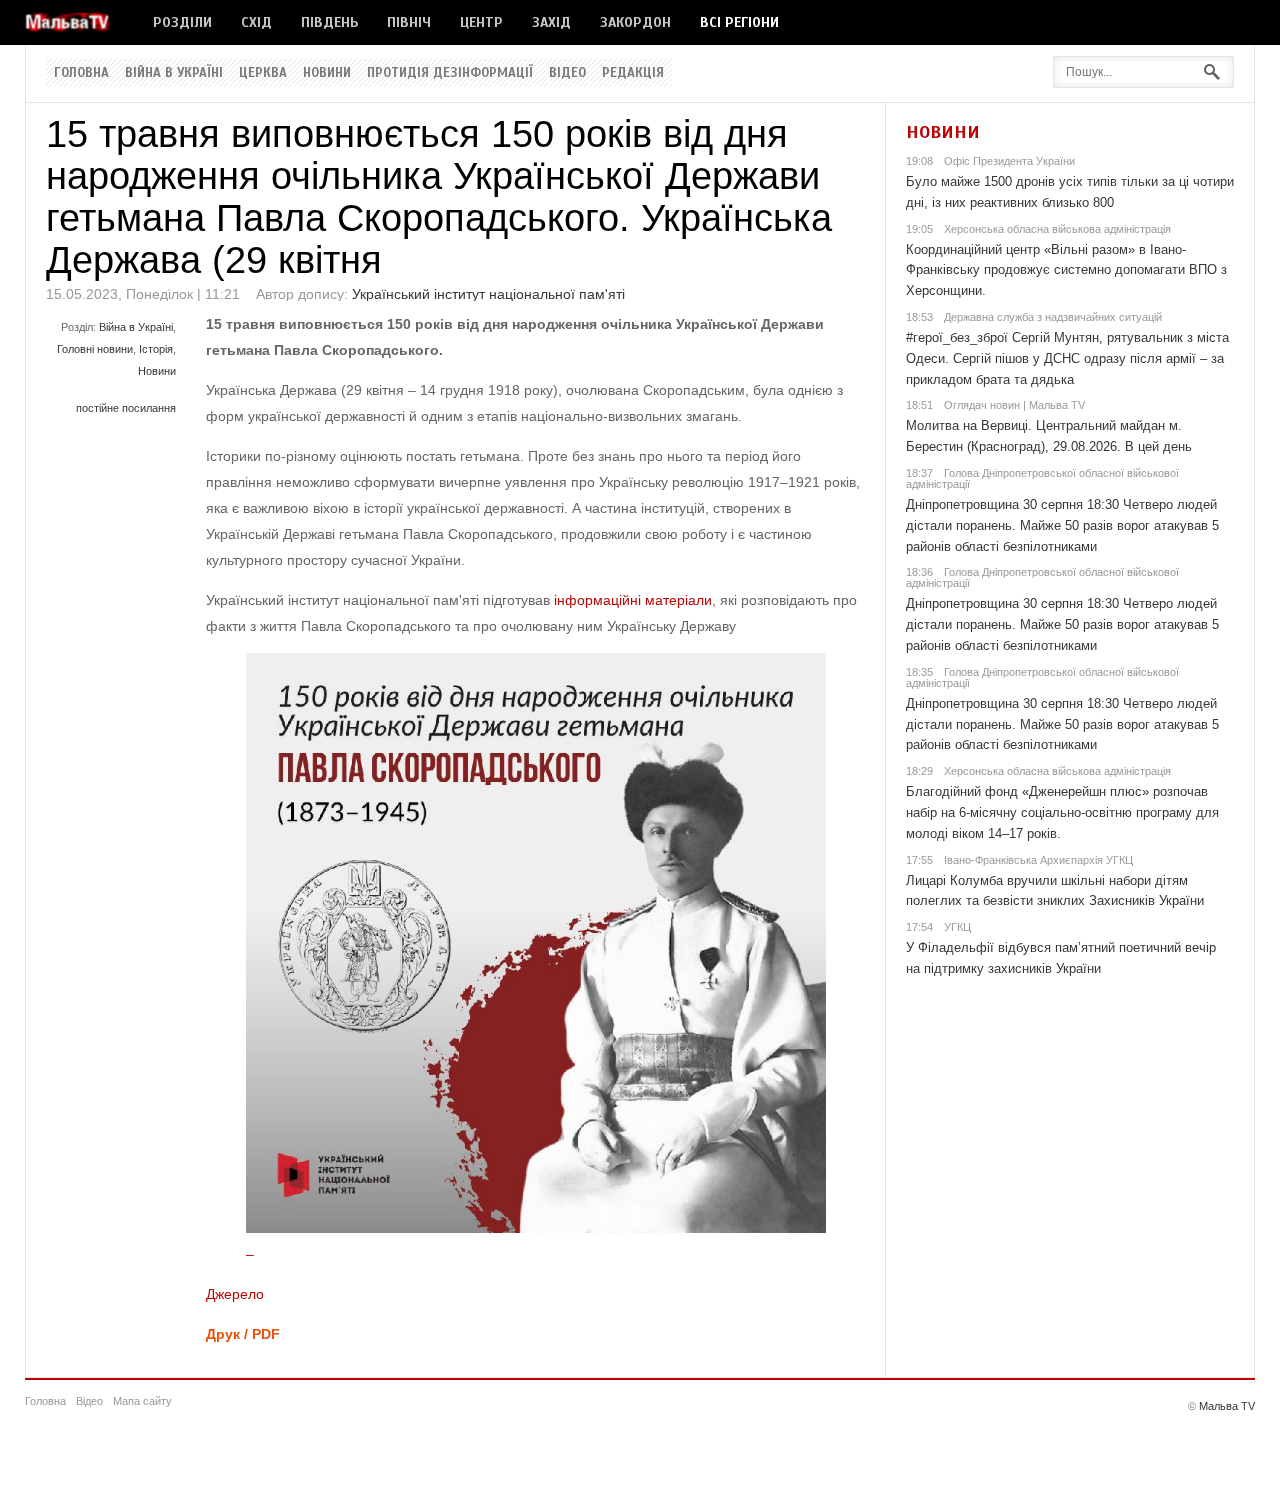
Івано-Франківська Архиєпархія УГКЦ (1038, 860)
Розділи (182, 22)
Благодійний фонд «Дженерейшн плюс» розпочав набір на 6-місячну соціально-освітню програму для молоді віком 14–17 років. (1062, 812)
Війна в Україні (174, 73)
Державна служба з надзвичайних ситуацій (1053, 317)
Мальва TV (1227, 1406)
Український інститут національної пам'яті (488, 294)
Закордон (635, 22)
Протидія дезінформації (450, 73)
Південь (329, 22)
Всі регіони (739, 22)
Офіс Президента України (1009, 161)
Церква (263, 73)
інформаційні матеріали (633, 600)
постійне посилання (126, 408)
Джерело (235, 1294)
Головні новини (95, 349)
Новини (327, 73)
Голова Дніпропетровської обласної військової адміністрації (1042, 478)
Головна (81, 73)
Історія (156, 349)
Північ (409, 22)
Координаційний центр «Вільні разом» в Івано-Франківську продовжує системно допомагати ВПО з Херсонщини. (1066, 270)
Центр (481, 22)
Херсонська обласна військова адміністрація (1057, 229)
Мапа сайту (142, 1401)
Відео (567, 73)
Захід (551, 22)
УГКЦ (957, 927)
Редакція (633, 73)
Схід (256, 22)
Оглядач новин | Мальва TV (1014, 405)
